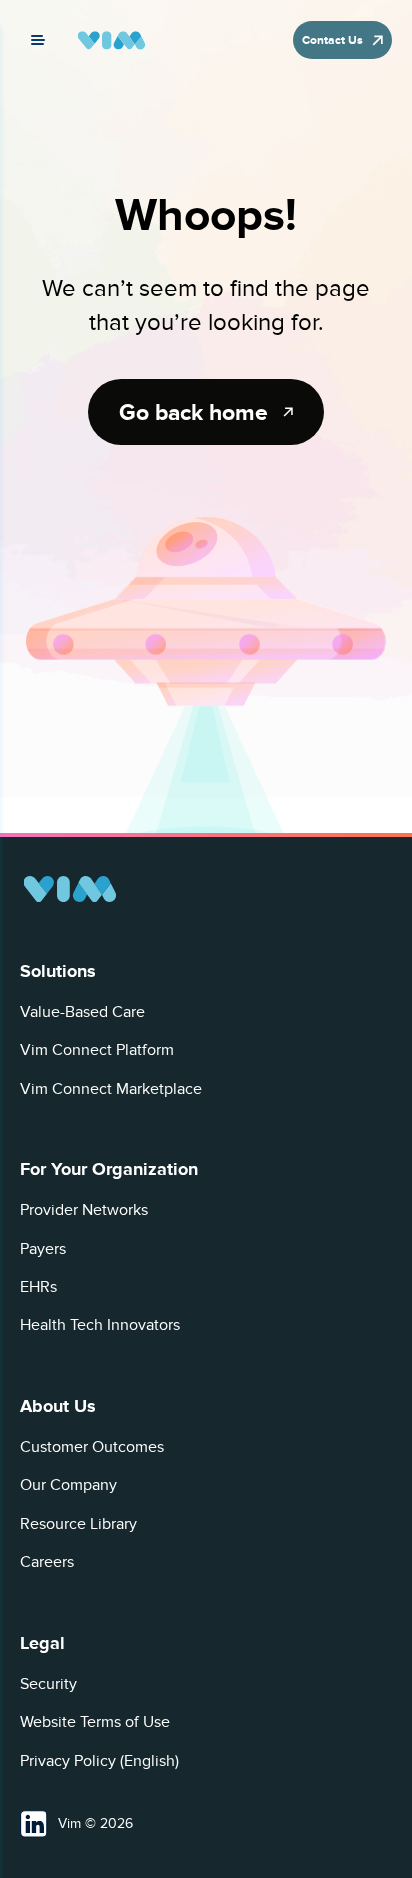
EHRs (38, 1287)
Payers (43, 1249)
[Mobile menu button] (38, 40)
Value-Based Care (82, 1012)
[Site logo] (111, 40)
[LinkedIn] (34, 1824)
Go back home (193, 412)
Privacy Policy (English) (99, 1761)
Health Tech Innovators (100, 1325)
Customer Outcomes (92, 1447)
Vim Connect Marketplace (111, 1089)
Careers (47, 1562)
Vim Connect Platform (97, 1050)
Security (48, 1684)
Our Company (68, 1485)
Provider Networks (84, 1210)
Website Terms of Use (95, 1722)
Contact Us (332, 40)
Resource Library (78, 1524)
